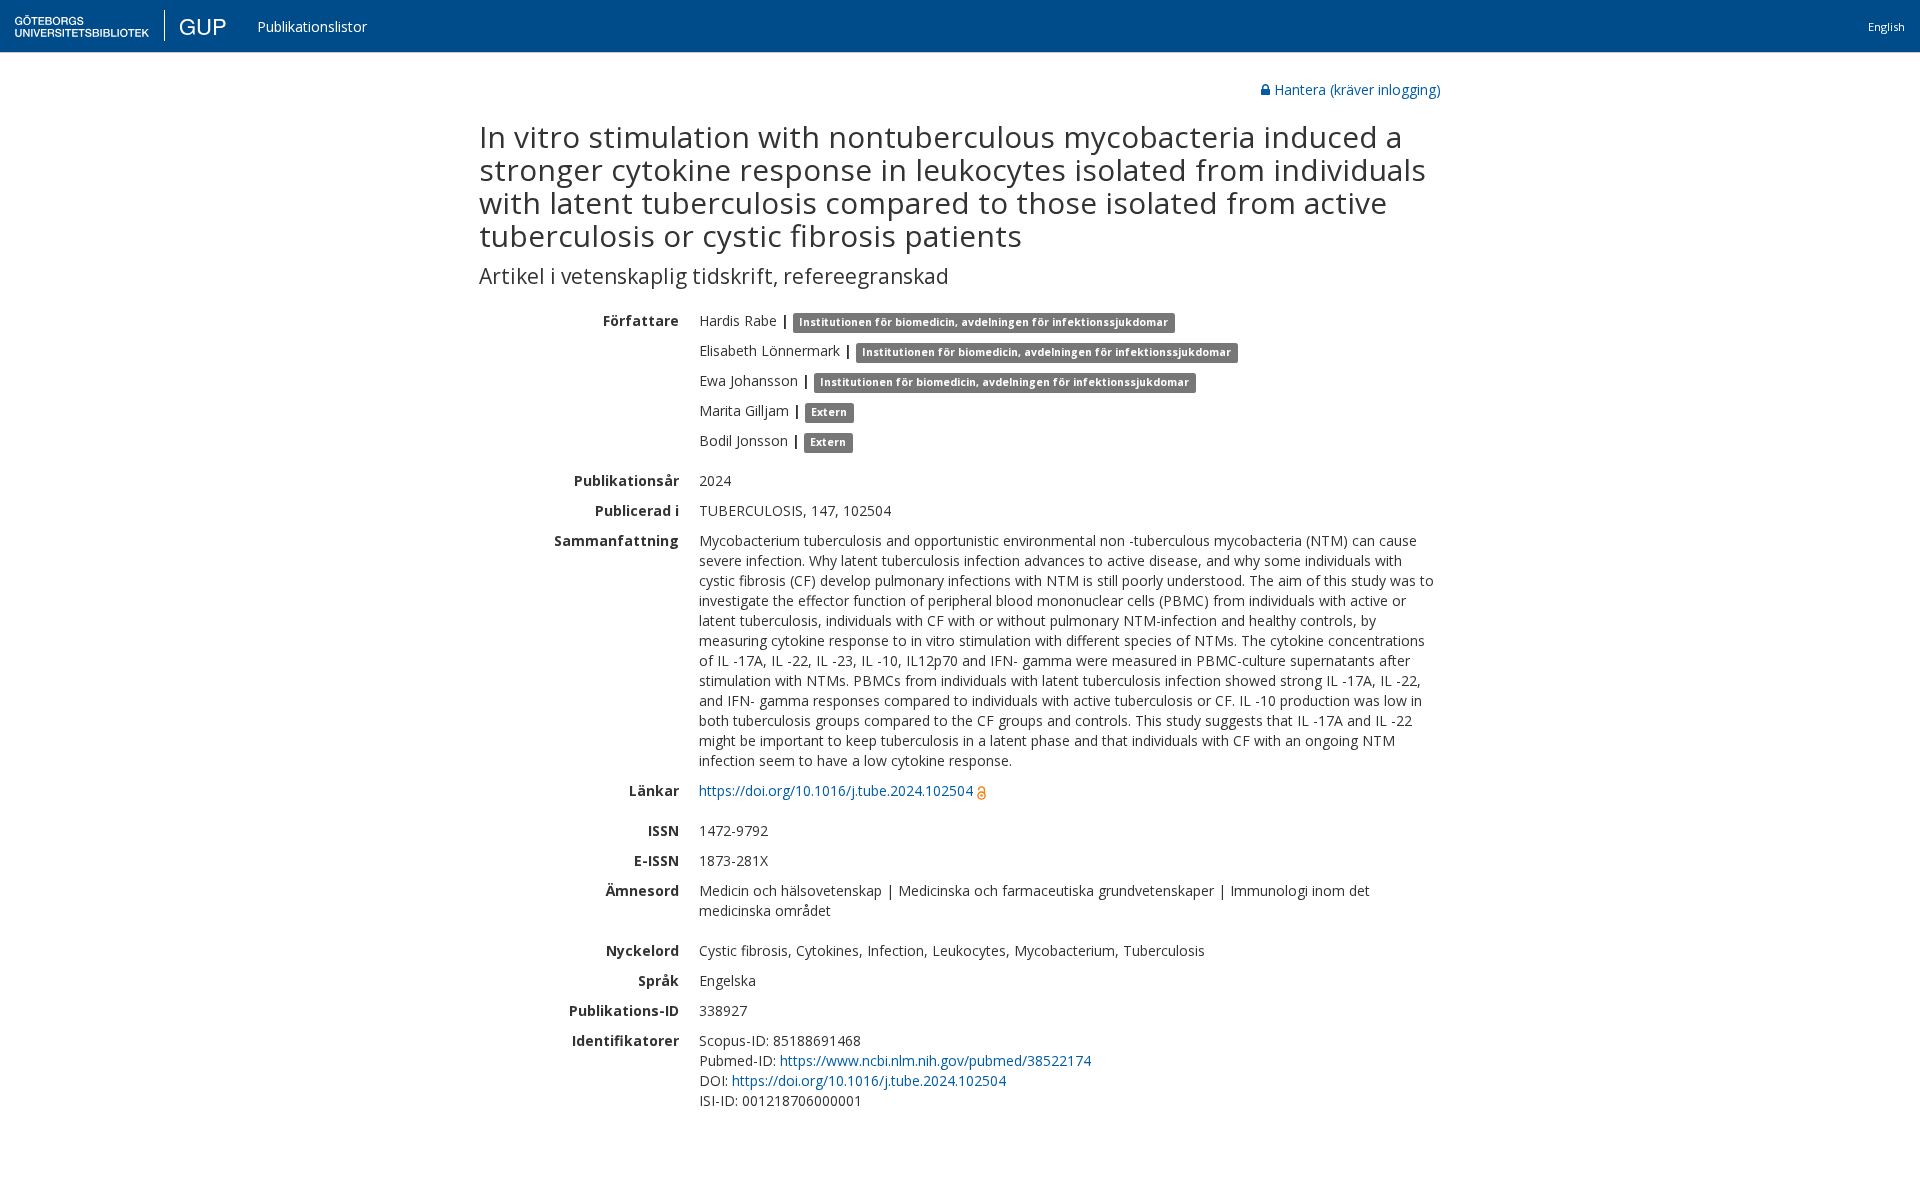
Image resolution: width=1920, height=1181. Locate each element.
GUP (203, 25)
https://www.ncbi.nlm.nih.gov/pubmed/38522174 (935, 1060)
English (1886, 26)
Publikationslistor (312, 26)
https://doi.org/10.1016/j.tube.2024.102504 (836, 790)
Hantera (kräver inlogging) (1357, 89)
